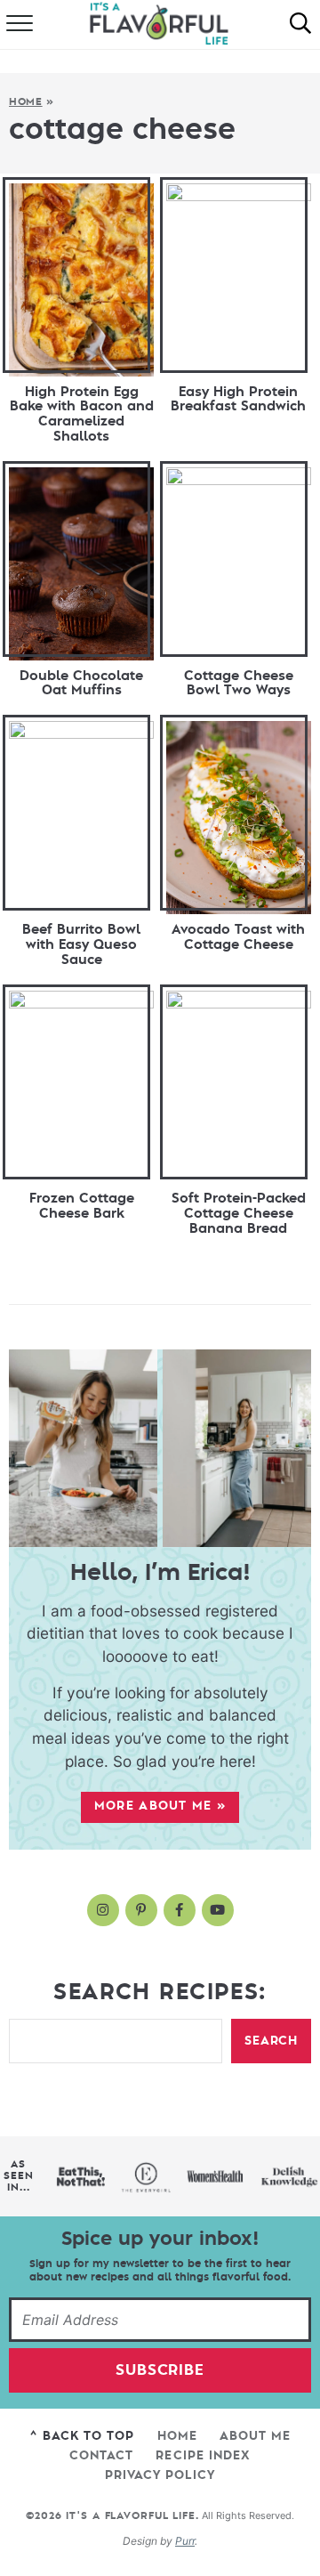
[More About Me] (160, 1448)
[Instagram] (103, 1910)
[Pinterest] (141, 1910)
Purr (185, 2541)
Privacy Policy (160, 2475)
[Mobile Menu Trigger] (18, 25)
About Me (255, 2436)
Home (26, 102)
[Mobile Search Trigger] (300, 25)
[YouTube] (218, 1910)
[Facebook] (180, 1910)
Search (271, 2041)
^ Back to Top (82, 2436)
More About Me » (160, 1806)
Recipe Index (203, 2455)
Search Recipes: (160, 1992)
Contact (101, 2455)
